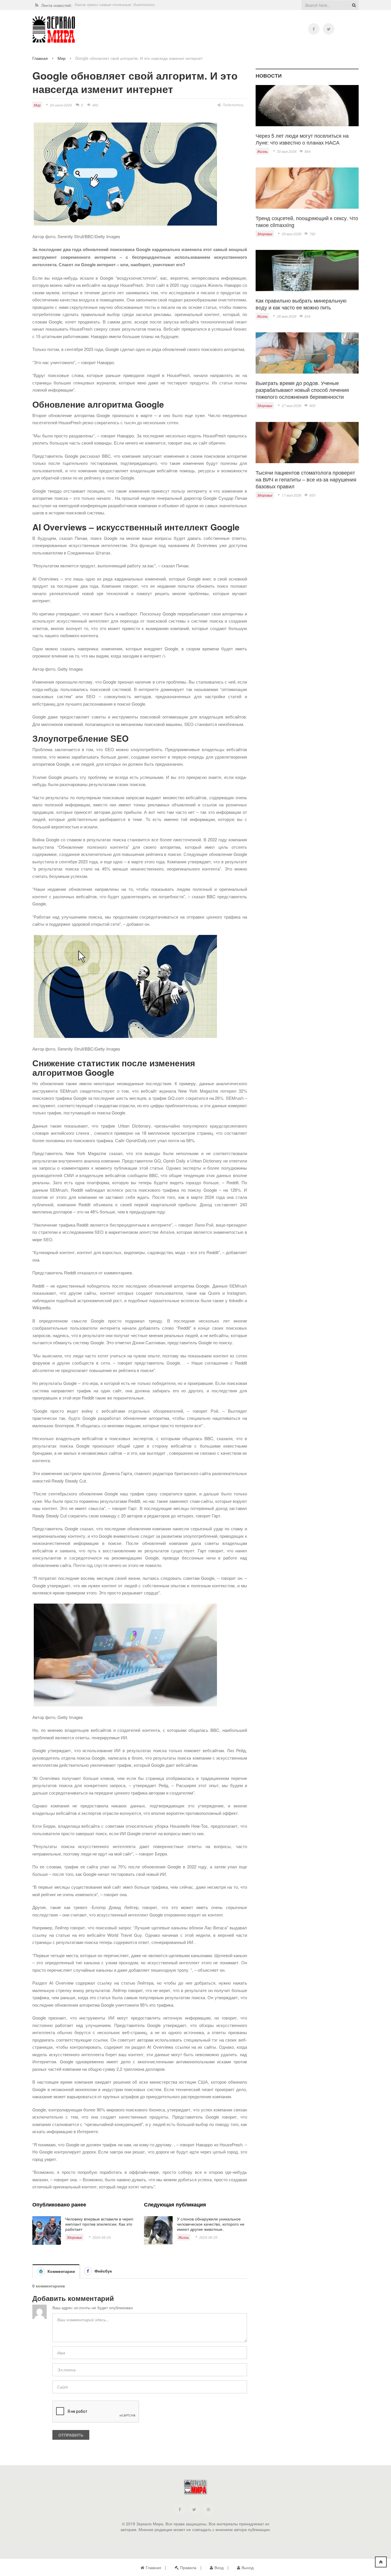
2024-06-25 (208, 2237)
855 (312, 495)
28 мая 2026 (287, 316)
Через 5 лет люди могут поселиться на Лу (117, 5)
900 (312, 405)
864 (308, 151)
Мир (62, 58)
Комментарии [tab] (61, 2271)
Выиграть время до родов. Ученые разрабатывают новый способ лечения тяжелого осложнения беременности (302, 390)
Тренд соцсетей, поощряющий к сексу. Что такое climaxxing (307, 221)
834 (308, 316)
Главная (40, 58)
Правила (188, 2567)
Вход (219, 2567)
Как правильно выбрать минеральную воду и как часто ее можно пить (301, 304)
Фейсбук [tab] (103, 2271)
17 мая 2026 (292, 495)
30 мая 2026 (287, 151)
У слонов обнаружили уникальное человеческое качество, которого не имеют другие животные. (211, 2224)
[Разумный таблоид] (54, 30)
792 (312, 234)
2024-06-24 (102, 2237)
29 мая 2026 (292, 234)
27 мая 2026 (292, 405)
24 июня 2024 (61, 105)
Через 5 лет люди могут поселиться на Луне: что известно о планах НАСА (302, 139)
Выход (248, 2567)
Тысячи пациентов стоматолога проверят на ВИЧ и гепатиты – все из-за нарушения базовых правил (306, 479)
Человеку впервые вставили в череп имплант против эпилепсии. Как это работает (99, 2224)
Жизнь (184, 2237)
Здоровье (74, 2237)
